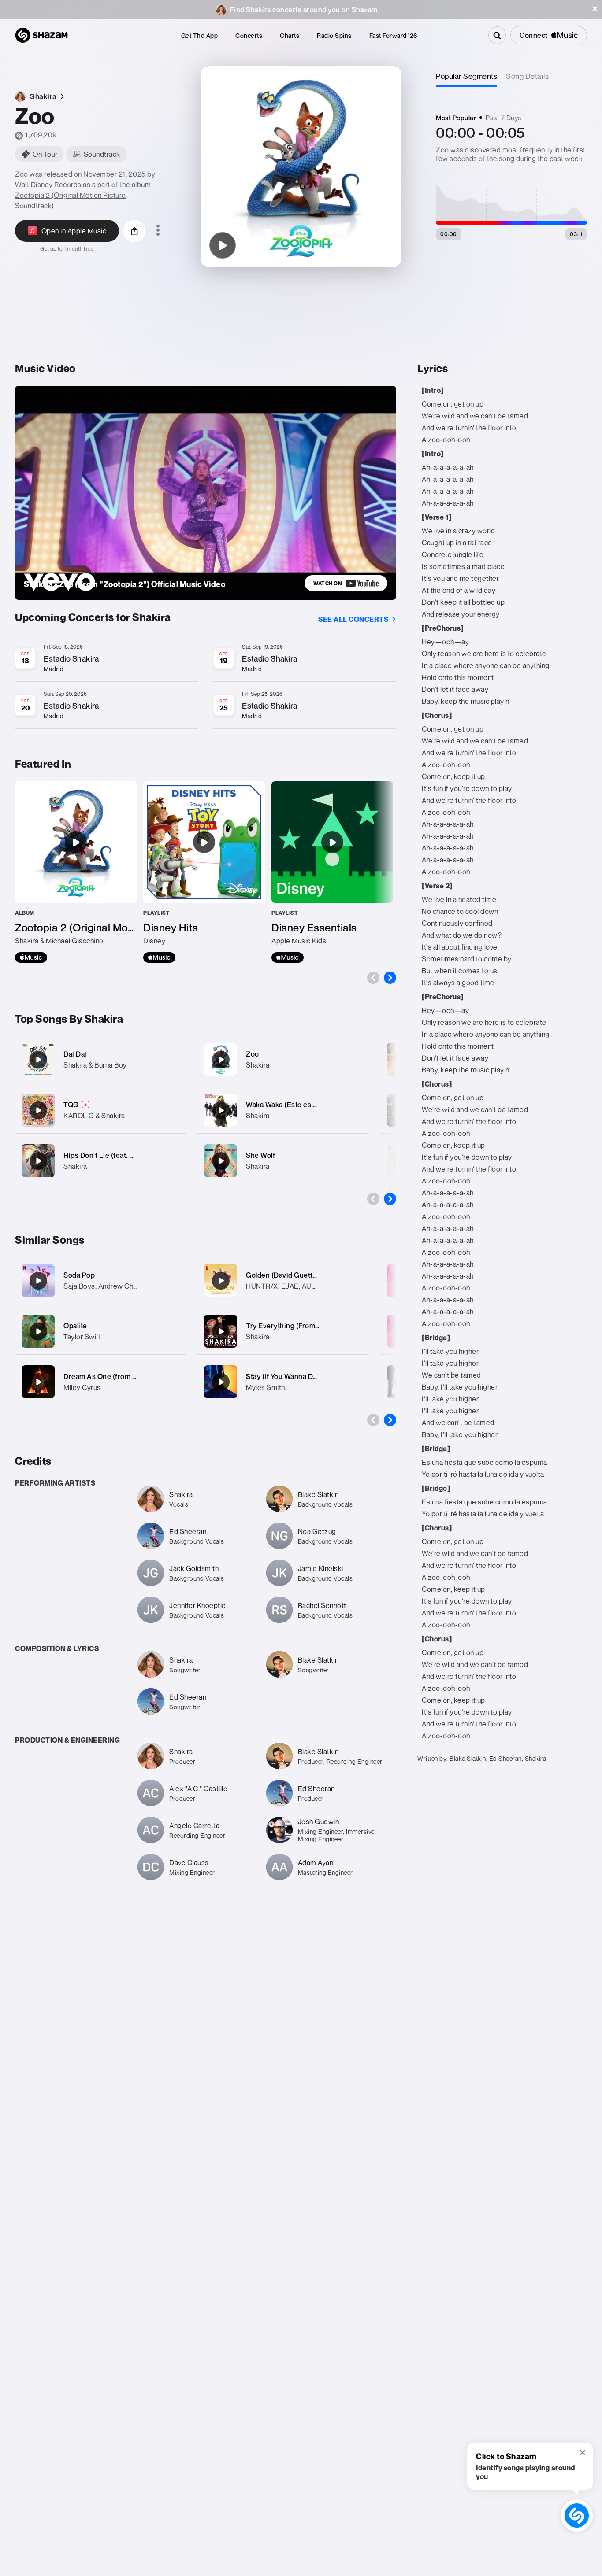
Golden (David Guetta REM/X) (295, 1275)
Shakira (75, 1166)
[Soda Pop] (38, 1281)
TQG (71, 1105)
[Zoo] (223, 245)
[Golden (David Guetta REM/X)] (221, 1281)
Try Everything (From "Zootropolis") (305, 1326)
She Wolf (260, 1155)
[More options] (158, 231)
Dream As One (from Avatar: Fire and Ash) (132, 1376)
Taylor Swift (82, 1337)
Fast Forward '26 (393, 35)
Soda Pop (79, 1275)
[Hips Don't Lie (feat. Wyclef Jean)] (101, 1161)
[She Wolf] (283, 1161)
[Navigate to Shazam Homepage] (41, 35)
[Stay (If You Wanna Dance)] (221, 1382)
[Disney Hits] (204, 872)
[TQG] (101, 1110)
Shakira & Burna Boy (95, 1065)
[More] (174, 1060)
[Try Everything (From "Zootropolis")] (221, 1331)
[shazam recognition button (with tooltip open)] (577, 2515)
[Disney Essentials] (332, 872)
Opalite (75, 1326)
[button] (595, 9)
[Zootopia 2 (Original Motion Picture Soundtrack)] (76, 872)
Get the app (200, 35)
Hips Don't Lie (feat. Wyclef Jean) (117, 1155)
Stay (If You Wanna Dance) (289, 1376)
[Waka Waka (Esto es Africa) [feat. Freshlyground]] (283, 1110)
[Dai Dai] (101, 1059)
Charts (290, 35)
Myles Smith (266, 1387)
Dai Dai (75, 1054)
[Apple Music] (31, 957)
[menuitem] (200, 35)
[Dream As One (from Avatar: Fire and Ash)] (38, 1382)
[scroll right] (390, 978)
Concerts (249, 35)
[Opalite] (38, 1331)
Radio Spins (334, 35)
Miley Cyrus (82, 1387)
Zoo (253, 1054)
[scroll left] (373, 978)
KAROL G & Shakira (94, 1116)
